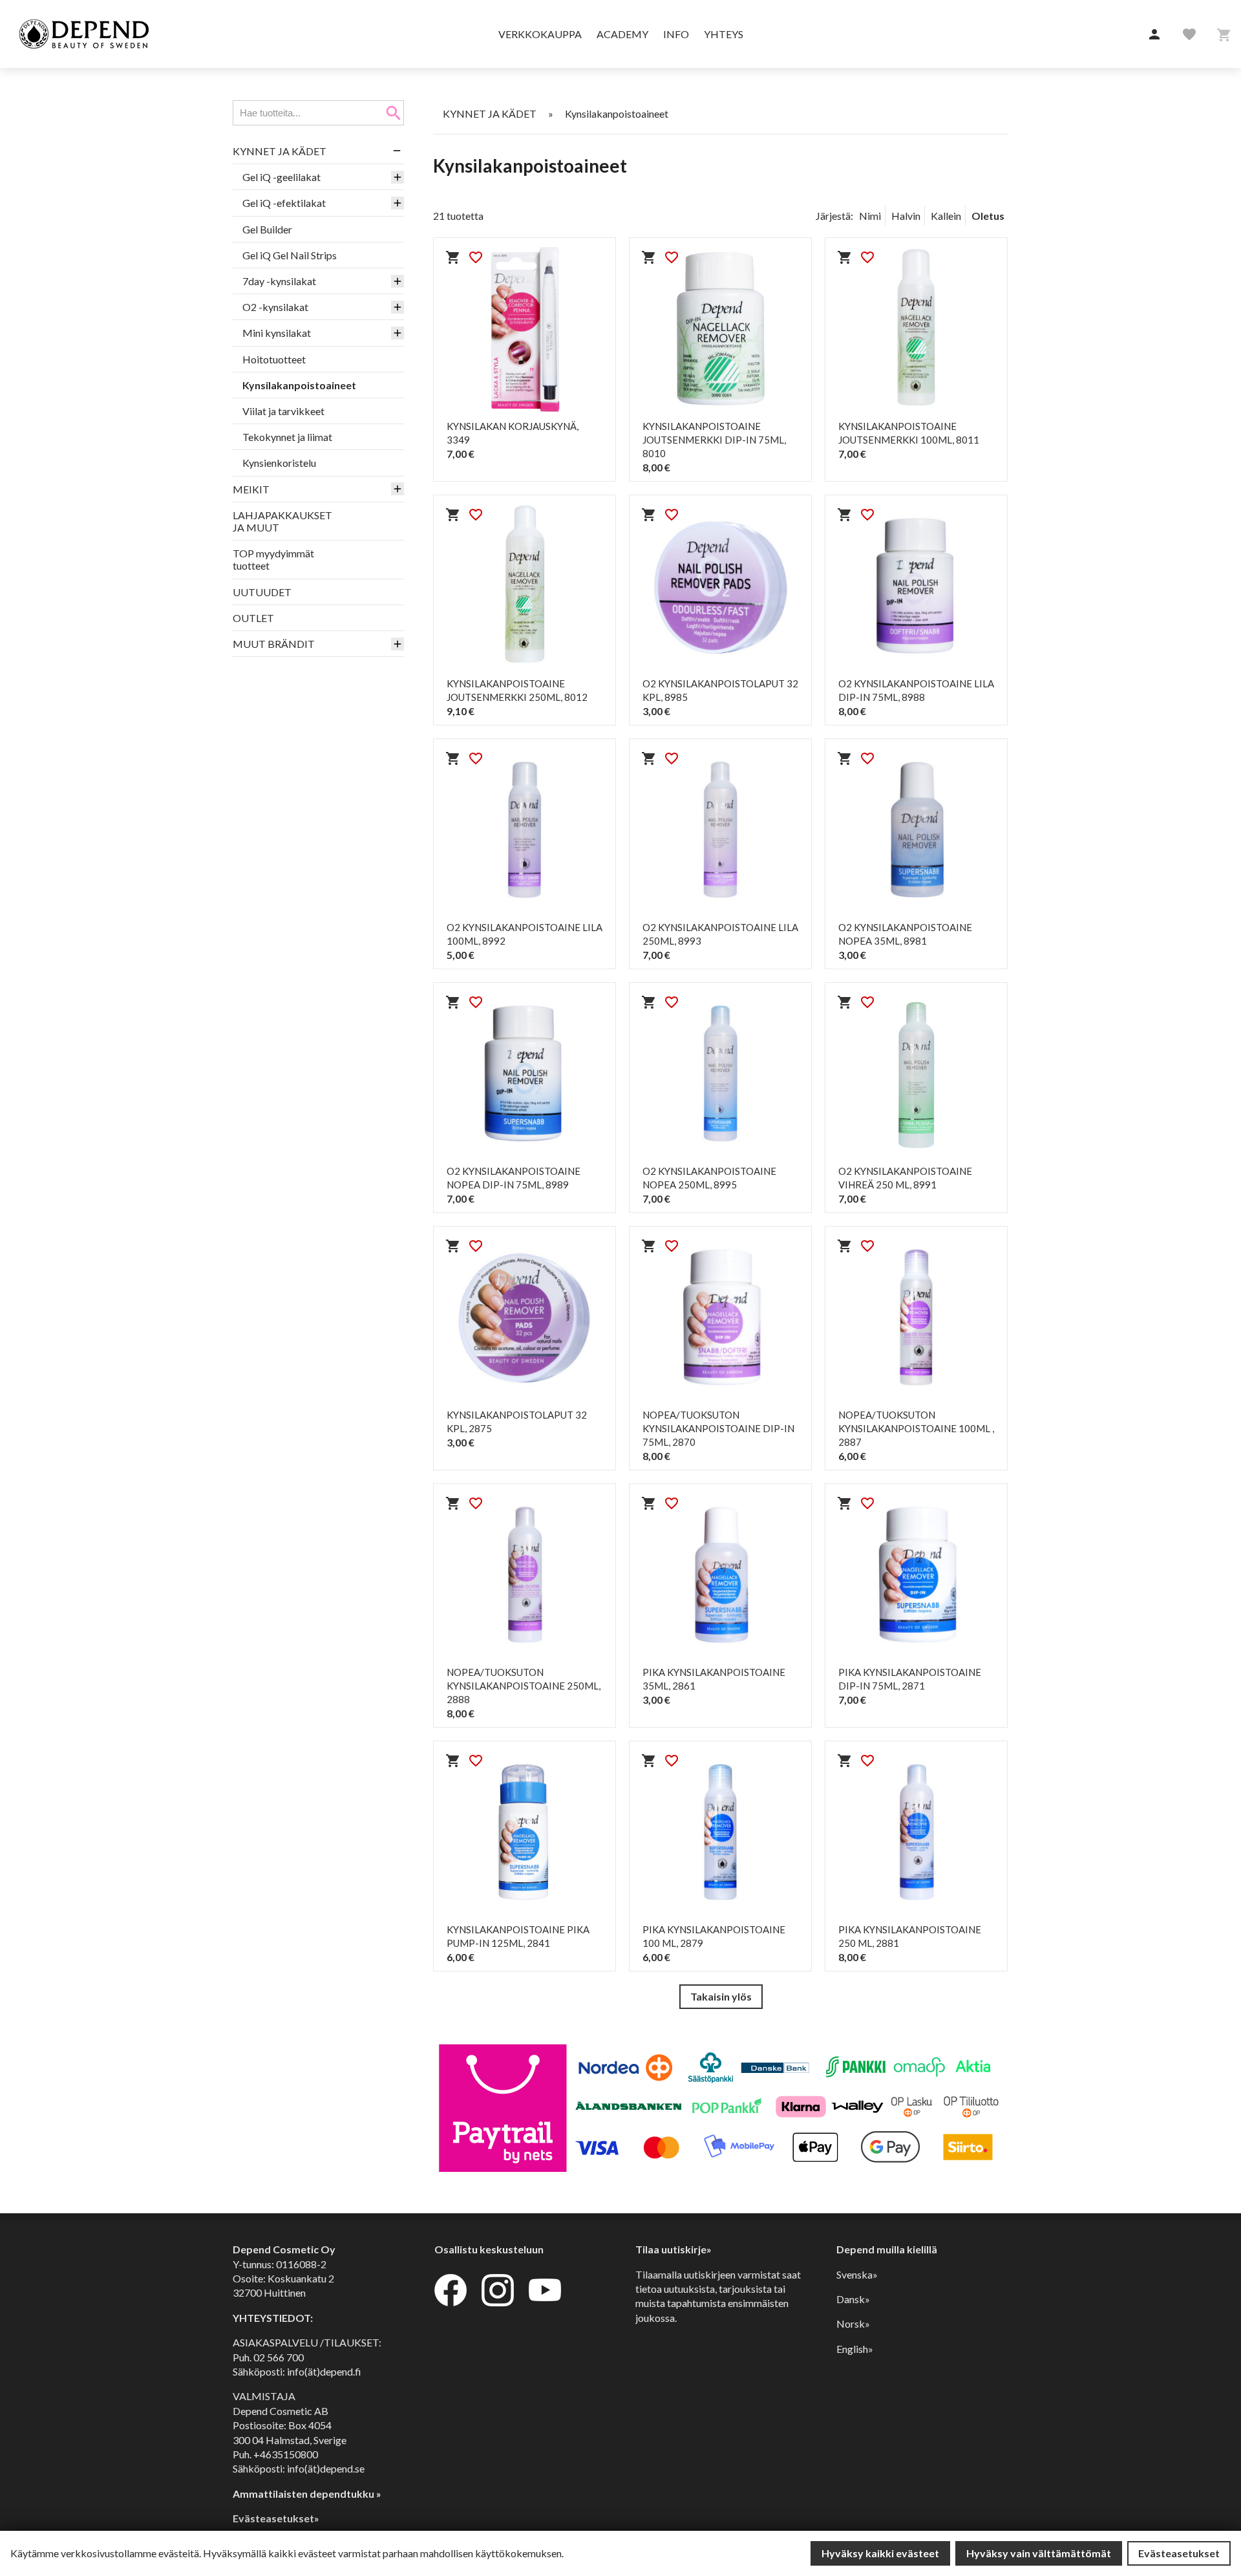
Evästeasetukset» (276, 2518)
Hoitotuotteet (274, 359)
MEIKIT (251, 489)
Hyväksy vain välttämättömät (1039, 2553)
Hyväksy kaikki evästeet (880, 2553)
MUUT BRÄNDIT (274, 644)
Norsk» (853, 2324)
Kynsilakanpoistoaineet (299, 385)
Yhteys (724, 34)
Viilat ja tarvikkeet (283, 411)
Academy (622, 34)
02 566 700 (279, 2357)
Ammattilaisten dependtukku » (307, 2494)
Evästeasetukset (1179, 2553)
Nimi (870, 216)
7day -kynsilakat (279, 281)
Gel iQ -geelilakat (281, 177)
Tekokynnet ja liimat (287, 437)
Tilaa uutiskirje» (674, 2249)
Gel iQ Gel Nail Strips (290, 255)
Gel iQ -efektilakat (284, 203)
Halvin (906, 216)
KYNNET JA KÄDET (280, 151)
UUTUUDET (262, 592)
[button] (1154, 35)
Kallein (946, 216)
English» (855, 2349)
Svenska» (857, 2274)
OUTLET (253, 618)
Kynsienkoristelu (279, 463)
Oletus (988, 216)
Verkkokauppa (540, 34)
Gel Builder (267, 229)
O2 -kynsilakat (275, 307)
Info (676, 34)
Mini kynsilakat (277, 333)
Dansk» (853, 2299)
